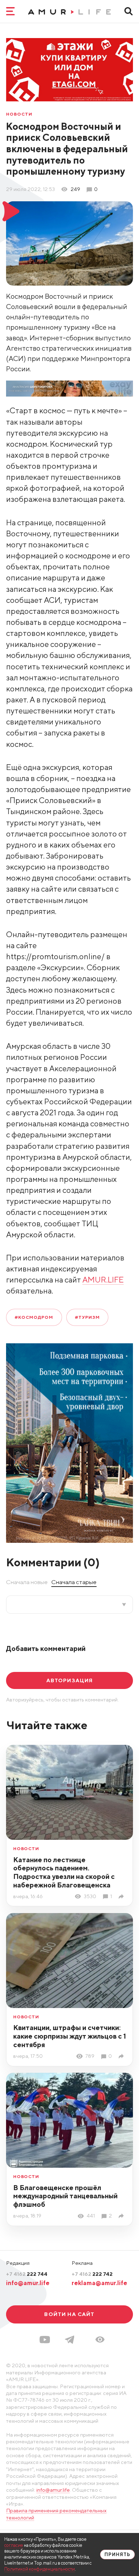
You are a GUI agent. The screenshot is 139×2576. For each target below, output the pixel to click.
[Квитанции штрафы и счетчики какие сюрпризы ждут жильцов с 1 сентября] (122, 2056)
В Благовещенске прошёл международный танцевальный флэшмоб (65, 2196)
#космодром (34, 1317)
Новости (19, 114)
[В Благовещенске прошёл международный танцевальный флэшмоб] (122, 2216)
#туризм (87, 1317)
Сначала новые (27, 1582)
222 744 (27, 2274)
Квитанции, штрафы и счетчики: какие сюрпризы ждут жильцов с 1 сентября (69, 2036)
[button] (100, 2339)
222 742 (92, 2274)
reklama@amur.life (99, 2283)
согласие (14, 2545)
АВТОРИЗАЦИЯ (70, 1680)
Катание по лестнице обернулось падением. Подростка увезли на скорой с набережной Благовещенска (64, 1872)
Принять (117, 2554)
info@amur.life (28, 2283)
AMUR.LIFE (103, 1280)
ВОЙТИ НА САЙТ (69, 2314)
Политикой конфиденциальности (40, 2569)
